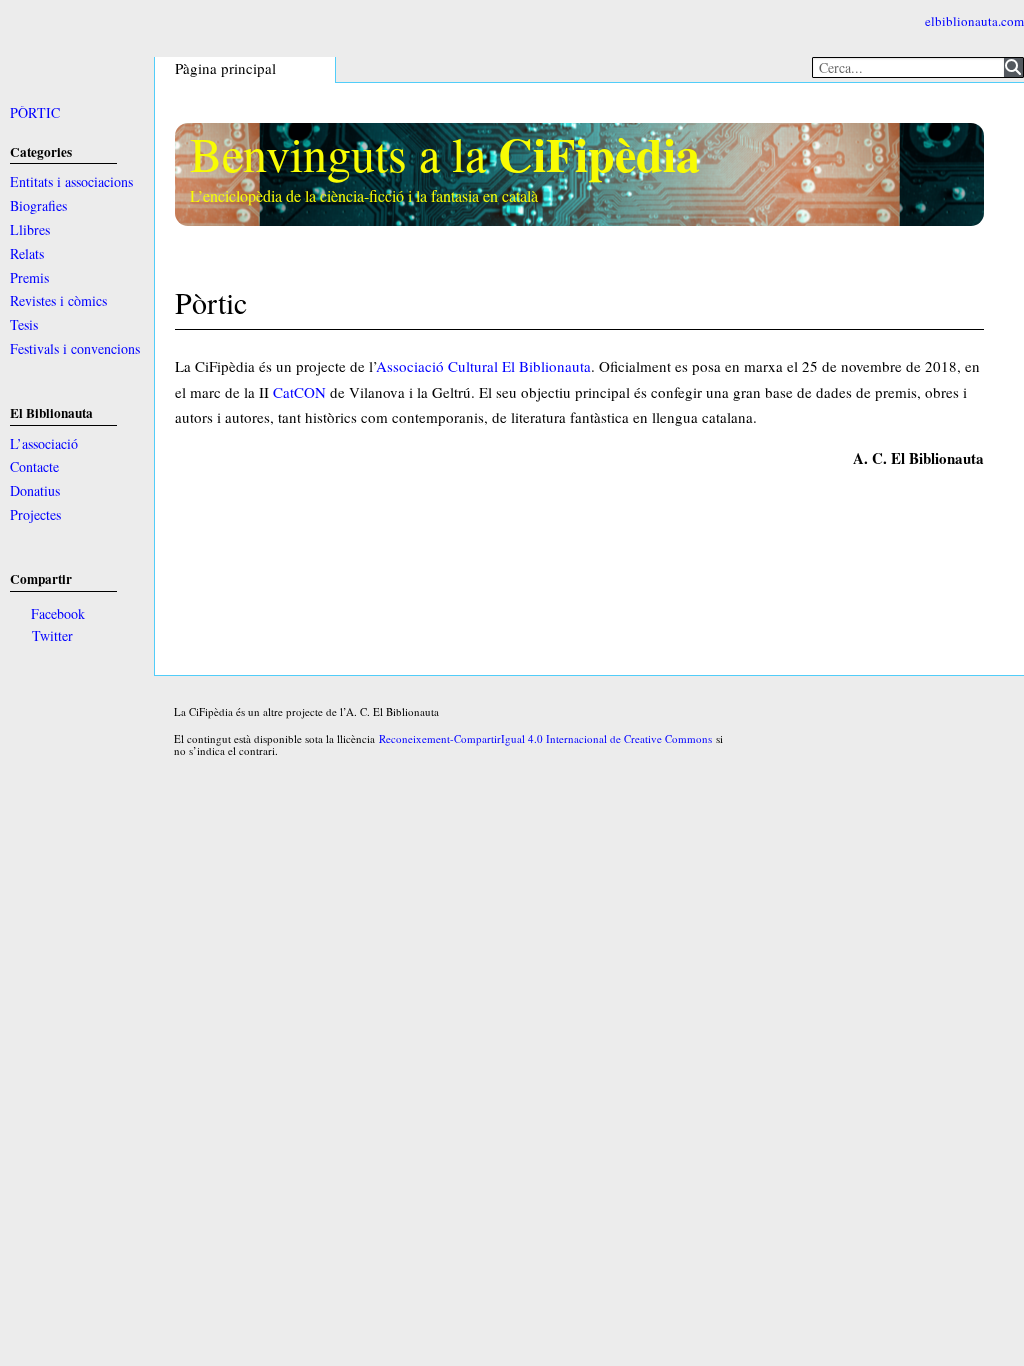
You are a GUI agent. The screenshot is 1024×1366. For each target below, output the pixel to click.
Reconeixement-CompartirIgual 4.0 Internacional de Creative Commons (545, 738)
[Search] (1013, 67)
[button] (230, 72)
